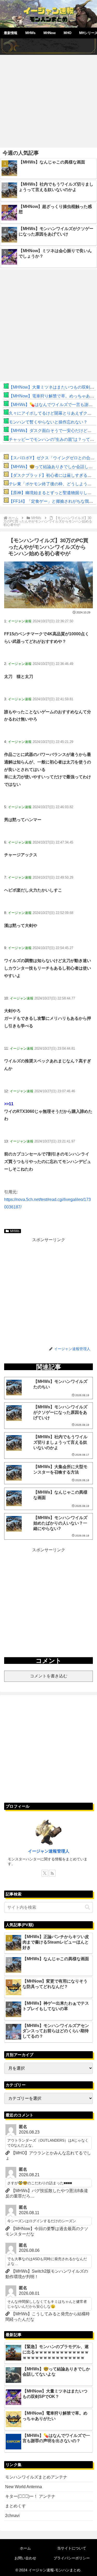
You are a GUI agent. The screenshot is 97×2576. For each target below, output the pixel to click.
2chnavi (12, 2516)
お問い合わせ (25, 2558)
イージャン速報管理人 (49, 1851)
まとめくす (16, 2506)
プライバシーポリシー (72, 2558)
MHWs (15, 1231)
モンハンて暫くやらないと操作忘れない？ (48, 422)
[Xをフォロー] (45, 1873)
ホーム (25, 2548)
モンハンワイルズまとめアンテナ (36, 2477)
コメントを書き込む (49, 1676)
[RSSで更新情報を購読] (52, 1873)
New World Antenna (24, 2487)
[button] (87, 1907)
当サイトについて (72, 2548)
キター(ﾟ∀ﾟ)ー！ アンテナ (30, 2496)
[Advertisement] (48, 91)
